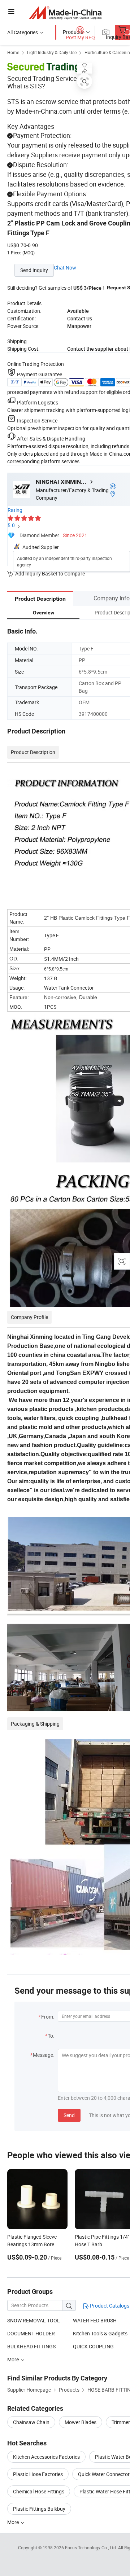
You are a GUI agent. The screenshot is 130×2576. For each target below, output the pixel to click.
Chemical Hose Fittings (39, 2491)
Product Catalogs (109, 2306)
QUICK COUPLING (93, 2346)
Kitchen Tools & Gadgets (100, 2333)
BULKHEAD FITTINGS (31, 2346)
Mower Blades (81, 2422)
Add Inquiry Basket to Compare (50, 573)
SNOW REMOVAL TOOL (34, 2320)
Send (69, 2115)
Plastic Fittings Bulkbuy (39, 2509)
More (14, 2522)
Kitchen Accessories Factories (46, 2457)
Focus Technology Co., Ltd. (92, 2547)
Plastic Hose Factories (38, 2474)
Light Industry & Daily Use (52, 52)
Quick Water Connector (104, 2474)
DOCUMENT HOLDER (31, 2333)
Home (13, 52)
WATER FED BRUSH (95, 2320)
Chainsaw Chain (31, 2422)
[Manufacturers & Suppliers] (65, 12)
